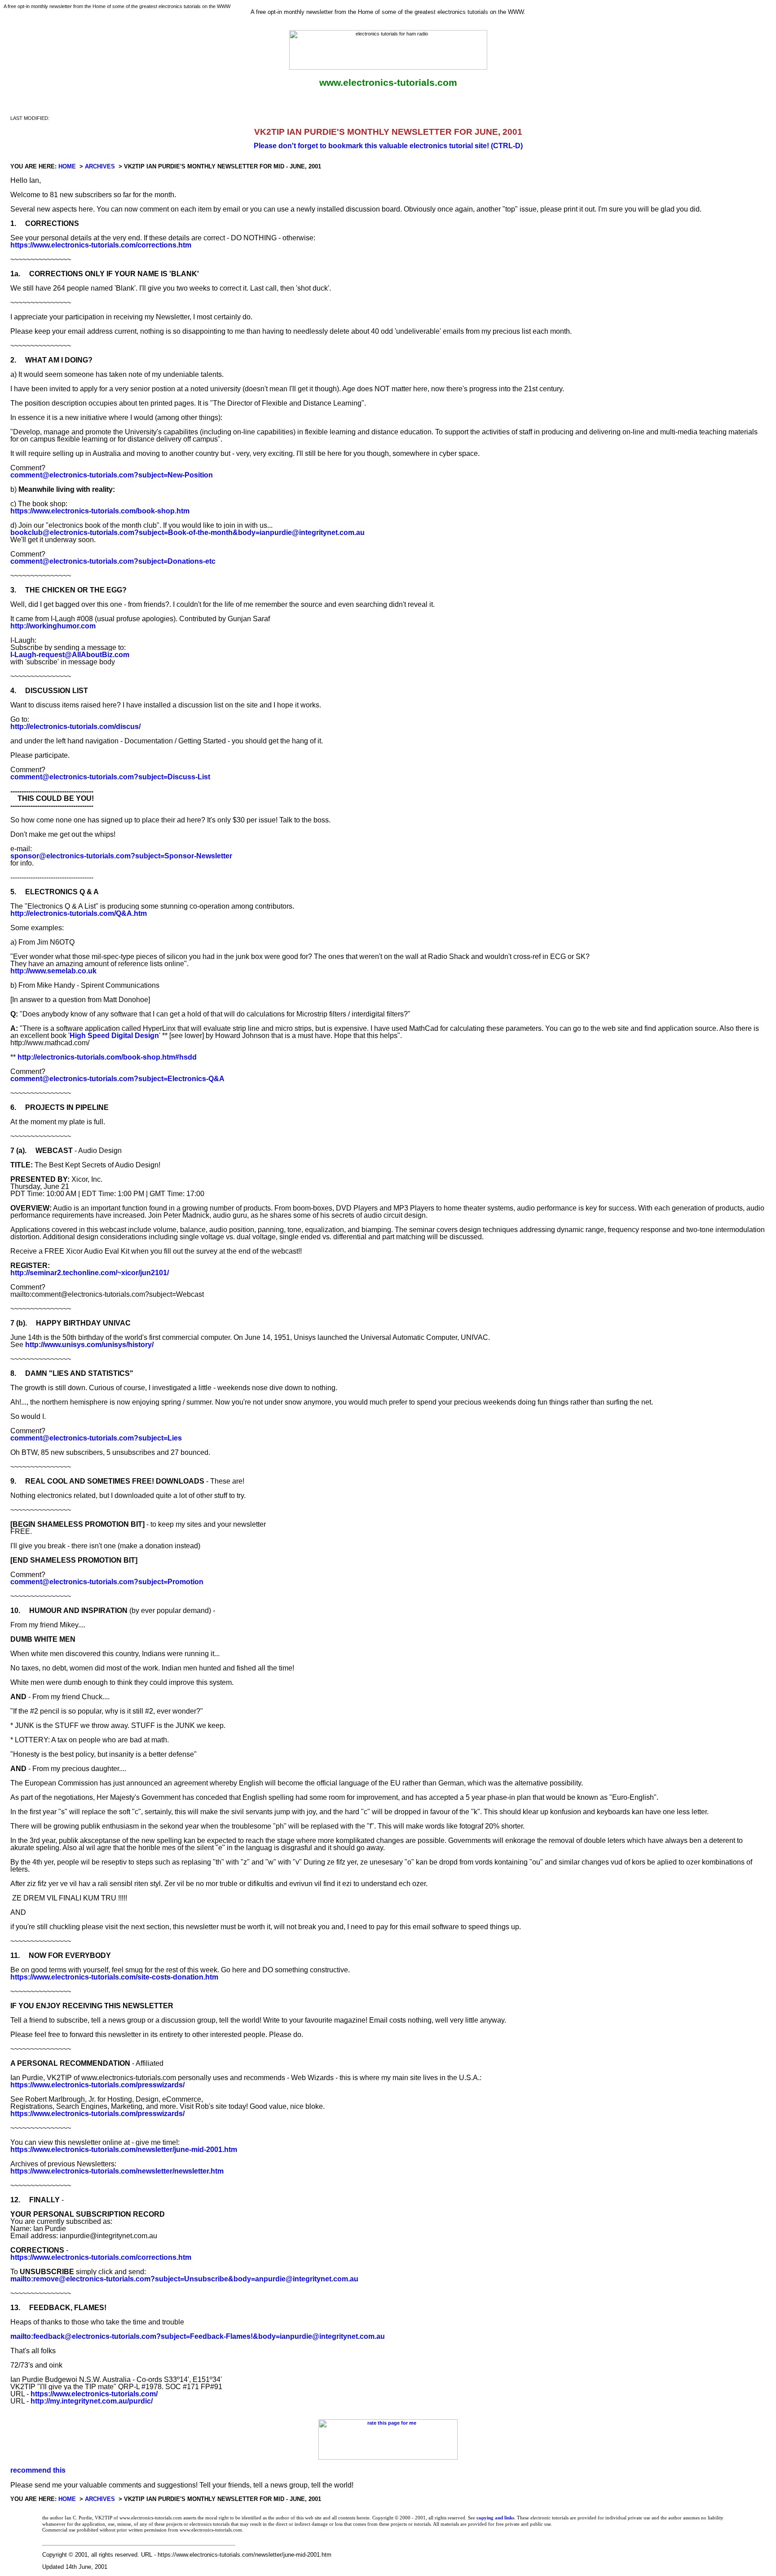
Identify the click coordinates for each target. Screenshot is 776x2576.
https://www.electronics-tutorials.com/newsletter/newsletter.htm (117, 2171)
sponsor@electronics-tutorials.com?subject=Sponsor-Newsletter (121, 856)
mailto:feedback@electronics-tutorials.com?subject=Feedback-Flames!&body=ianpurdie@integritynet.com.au (198, 2336)
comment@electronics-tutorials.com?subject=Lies (96, 1438)
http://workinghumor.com (53, 626)
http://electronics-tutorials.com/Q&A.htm (79, 913)
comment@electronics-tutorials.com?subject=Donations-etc (113, 561)
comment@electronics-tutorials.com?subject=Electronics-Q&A (117, 1079)
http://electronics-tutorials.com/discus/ (75, 727)
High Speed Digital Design (114, 1036)
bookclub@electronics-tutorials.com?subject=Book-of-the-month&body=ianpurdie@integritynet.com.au (187, 532)
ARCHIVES (100, 166)
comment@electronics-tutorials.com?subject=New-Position (112, 475)
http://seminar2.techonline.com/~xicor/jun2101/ (90, 1273)
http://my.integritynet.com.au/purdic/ (92, 2401)
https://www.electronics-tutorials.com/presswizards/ (97, 2085)
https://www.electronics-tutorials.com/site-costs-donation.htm (114, 1977)
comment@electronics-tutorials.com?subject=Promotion (107, 1582)
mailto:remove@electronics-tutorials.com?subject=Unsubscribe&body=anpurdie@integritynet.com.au (184, 2279)
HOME (67, 166)
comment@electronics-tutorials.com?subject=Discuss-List (110, 777)
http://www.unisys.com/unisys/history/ (89, 1345)
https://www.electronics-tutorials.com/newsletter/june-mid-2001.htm (124, 2150)
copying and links (495, 2518)
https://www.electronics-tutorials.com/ (94, 2394)
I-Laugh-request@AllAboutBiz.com (70, 655)
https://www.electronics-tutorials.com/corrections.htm (101, 245)
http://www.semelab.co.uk (53, 971)
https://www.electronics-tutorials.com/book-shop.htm (100, 511)
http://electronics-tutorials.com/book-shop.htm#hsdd (107, 1057)
